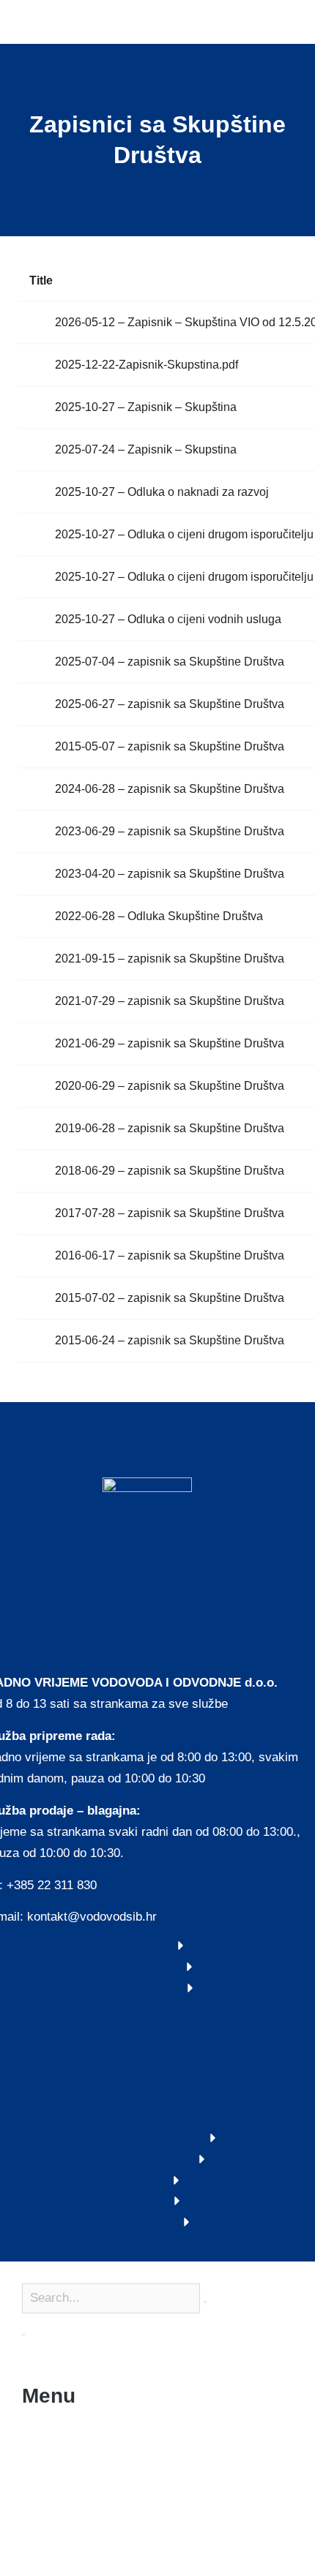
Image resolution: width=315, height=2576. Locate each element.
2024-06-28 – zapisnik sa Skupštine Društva (170, 789)
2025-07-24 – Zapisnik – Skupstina (146, 449)
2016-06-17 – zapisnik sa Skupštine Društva (170, 1255)
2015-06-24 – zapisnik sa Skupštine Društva (170, 1340)
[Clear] (205, 2302)
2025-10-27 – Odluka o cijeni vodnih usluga (168, 619)
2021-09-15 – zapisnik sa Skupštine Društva (170, 959)
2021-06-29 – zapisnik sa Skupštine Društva (170, 1043)
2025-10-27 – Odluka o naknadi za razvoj (162, 492)
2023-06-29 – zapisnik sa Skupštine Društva (170, 831)
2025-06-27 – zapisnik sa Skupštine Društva (170, 704)
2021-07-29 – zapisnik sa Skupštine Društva (170, 1001)
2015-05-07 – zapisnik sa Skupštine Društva (170, 746)
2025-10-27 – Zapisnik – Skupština (146, 407)
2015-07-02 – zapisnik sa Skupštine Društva (170, 1298)
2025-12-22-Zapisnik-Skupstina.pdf (147, 365)
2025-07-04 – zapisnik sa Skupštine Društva (170, 662)
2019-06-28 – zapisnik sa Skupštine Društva (170, 1128)
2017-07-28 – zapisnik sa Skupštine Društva (170, 1213)
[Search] (23, 2335)
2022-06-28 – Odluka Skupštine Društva (159, 916)
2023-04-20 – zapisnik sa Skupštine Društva (170, 874)
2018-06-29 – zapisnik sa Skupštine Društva (170, 1171)
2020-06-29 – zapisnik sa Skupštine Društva (170, 1086)
